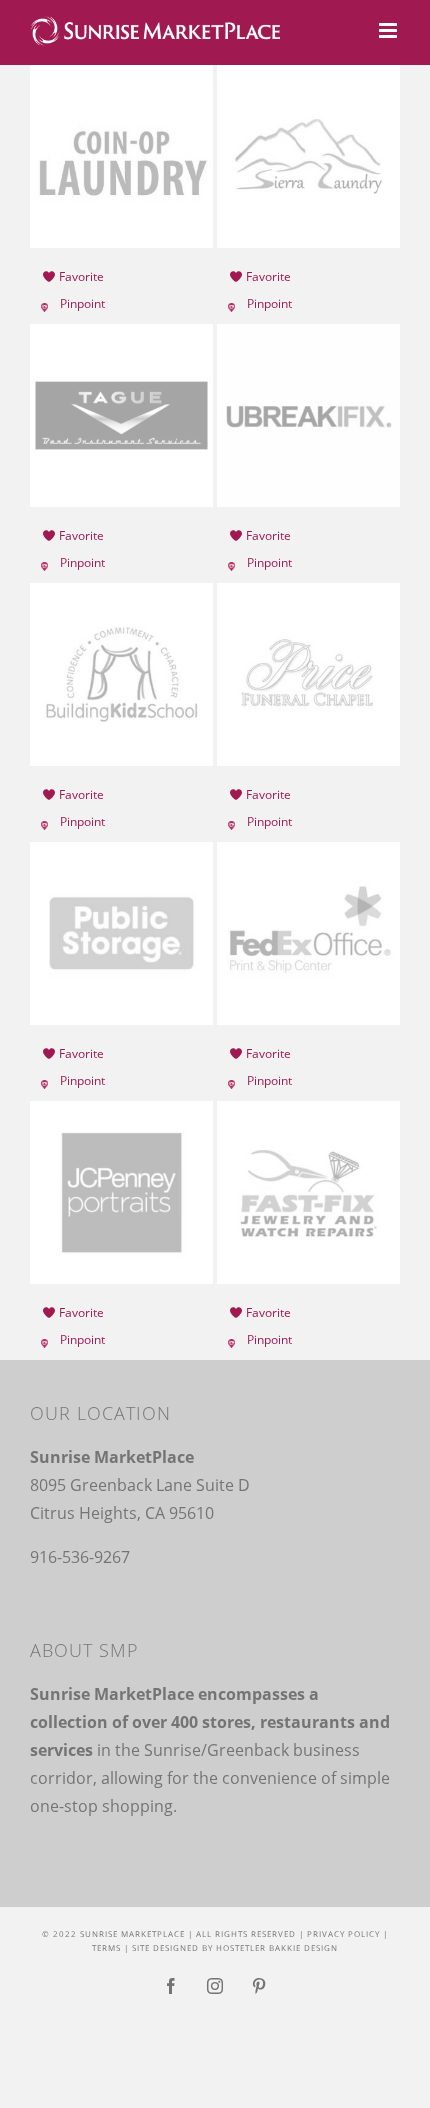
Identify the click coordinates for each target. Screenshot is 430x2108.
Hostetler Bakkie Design (277, 1947)
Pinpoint (82, 303)
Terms (106, 1947)
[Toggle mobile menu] (389, 30)
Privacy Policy (343, 1933)
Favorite (80, 276)
